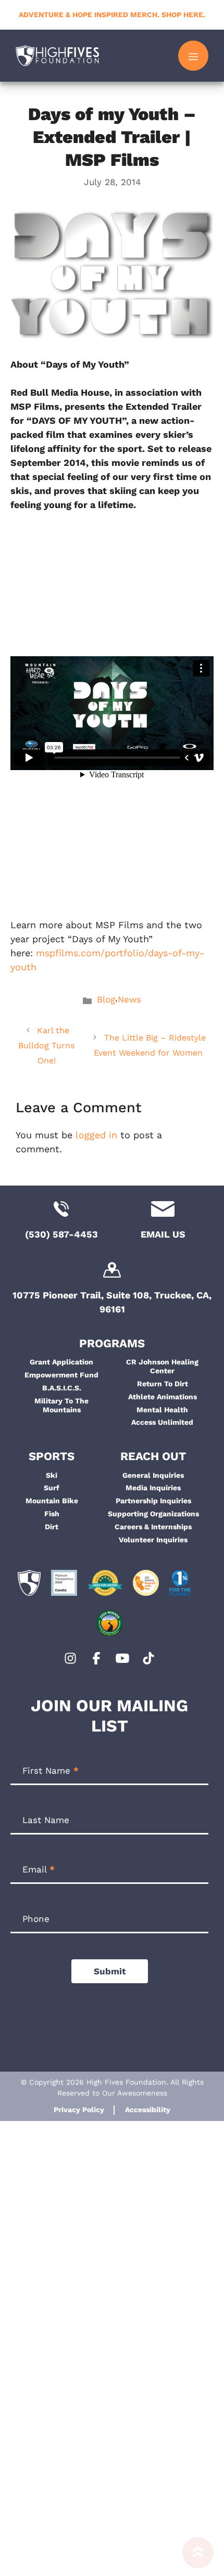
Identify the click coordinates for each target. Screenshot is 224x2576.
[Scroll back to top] (198, 2557)
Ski (52, 1475)
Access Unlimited (162, 1422)
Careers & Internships (153, 1527)
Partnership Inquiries (153, 1501)
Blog (106, 999)
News (129, 999)
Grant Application (61, 1362)
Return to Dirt (163, 1384)
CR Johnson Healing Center (162, 1366)
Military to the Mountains (61, 1405)
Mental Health (162, 1410)
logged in (96, 1135)
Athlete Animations (163, 1397)
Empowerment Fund (61, 1375)
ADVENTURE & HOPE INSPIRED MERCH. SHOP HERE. (112, 15)
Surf (52, 1488)
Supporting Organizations (153, 1514)
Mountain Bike (52, 1501)
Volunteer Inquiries (153, 1540)
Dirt (52, 1527)
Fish (52, 1514)
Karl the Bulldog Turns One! (46, 1045)
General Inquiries (153, 1475)
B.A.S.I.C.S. (62, 1388)
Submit (110, 1971)
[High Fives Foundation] (57, 56)
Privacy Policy (79, 2110)
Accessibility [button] (148, 2110)
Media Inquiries (153, 1488)
